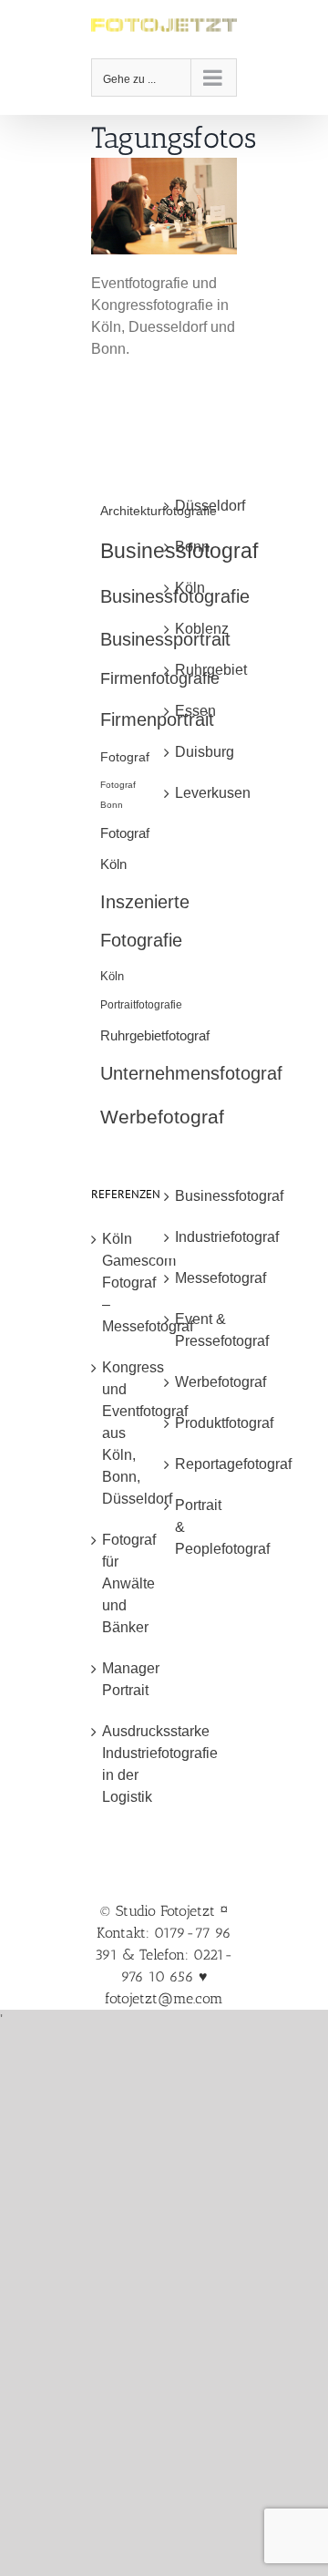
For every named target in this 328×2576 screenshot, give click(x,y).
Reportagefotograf (201, 1464)
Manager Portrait (128, 1679)
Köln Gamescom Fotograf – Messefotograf (128, 1283)
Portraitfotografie (141, 1005)
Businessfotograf (201, 1196)
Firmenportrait (157, 719)
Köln (112, 976)
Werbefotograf (162, 1117)
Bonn (192, 547)
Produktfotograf (201, 1423)
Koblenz (201, 629)
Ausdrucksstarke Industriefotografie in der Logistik (128, 1764)
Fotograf (125, 757)
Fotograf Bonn (118, 795)
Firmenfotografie (160, 678)
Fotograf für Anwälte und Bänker (128, 1583)
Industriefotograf (201, 1237)
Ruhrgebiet (201, 670)
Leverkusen (201, 793)
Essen (195, 711)
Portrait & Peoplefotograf (201, 1527)
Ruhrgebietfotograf (155, 1035)
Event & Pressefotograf (201, 1330)
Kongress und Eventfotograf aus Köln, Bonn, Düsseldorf (128, 1433)
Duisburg (201, 752)
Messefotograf (201, 1278)
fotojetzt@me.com (164, 1998)
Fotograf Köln (125, 848)
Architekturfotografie (159, 511)
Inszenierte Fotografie (145, 921)
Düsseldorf (201, 506)
